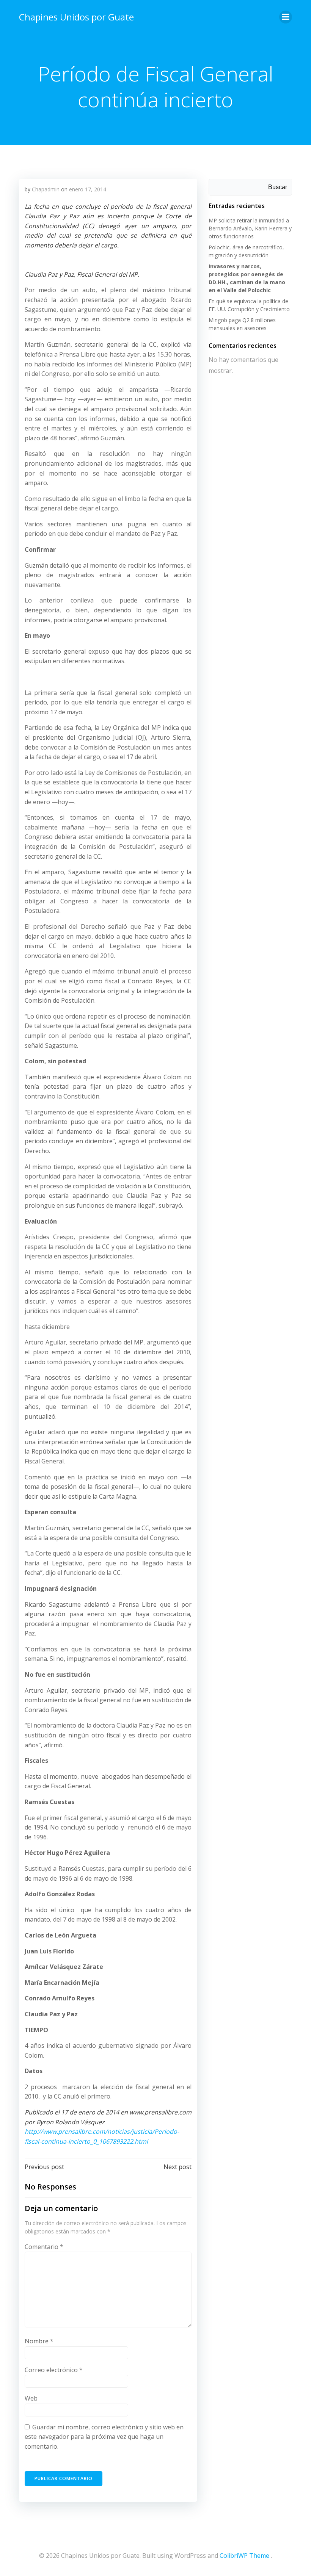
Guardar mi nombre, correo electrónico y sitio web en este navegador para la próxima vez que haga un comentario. (104, 2437)
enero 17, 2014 (88, 189)
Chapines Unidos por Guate (76, 17)
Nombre (39, 2341)
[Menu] (286, 17)
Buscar (278, 187)
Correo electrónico (54, 2370)
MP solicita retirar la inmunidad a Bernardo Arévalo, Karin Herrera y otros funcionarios (250, 228)
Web (31, 2398)
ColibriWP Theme (244, 2556)
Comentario (44, 2247)
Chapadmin (46, 189)
